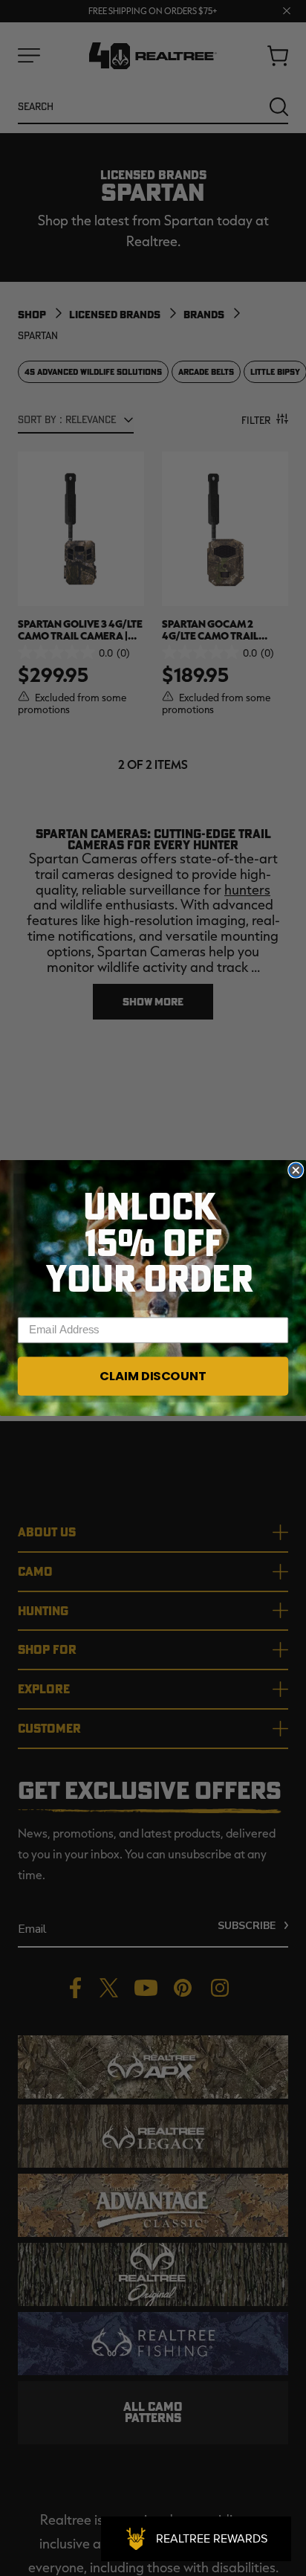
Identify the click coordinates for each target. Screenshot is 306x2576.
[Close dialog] (296, 1171)
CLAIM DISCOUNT (153, 1376)
